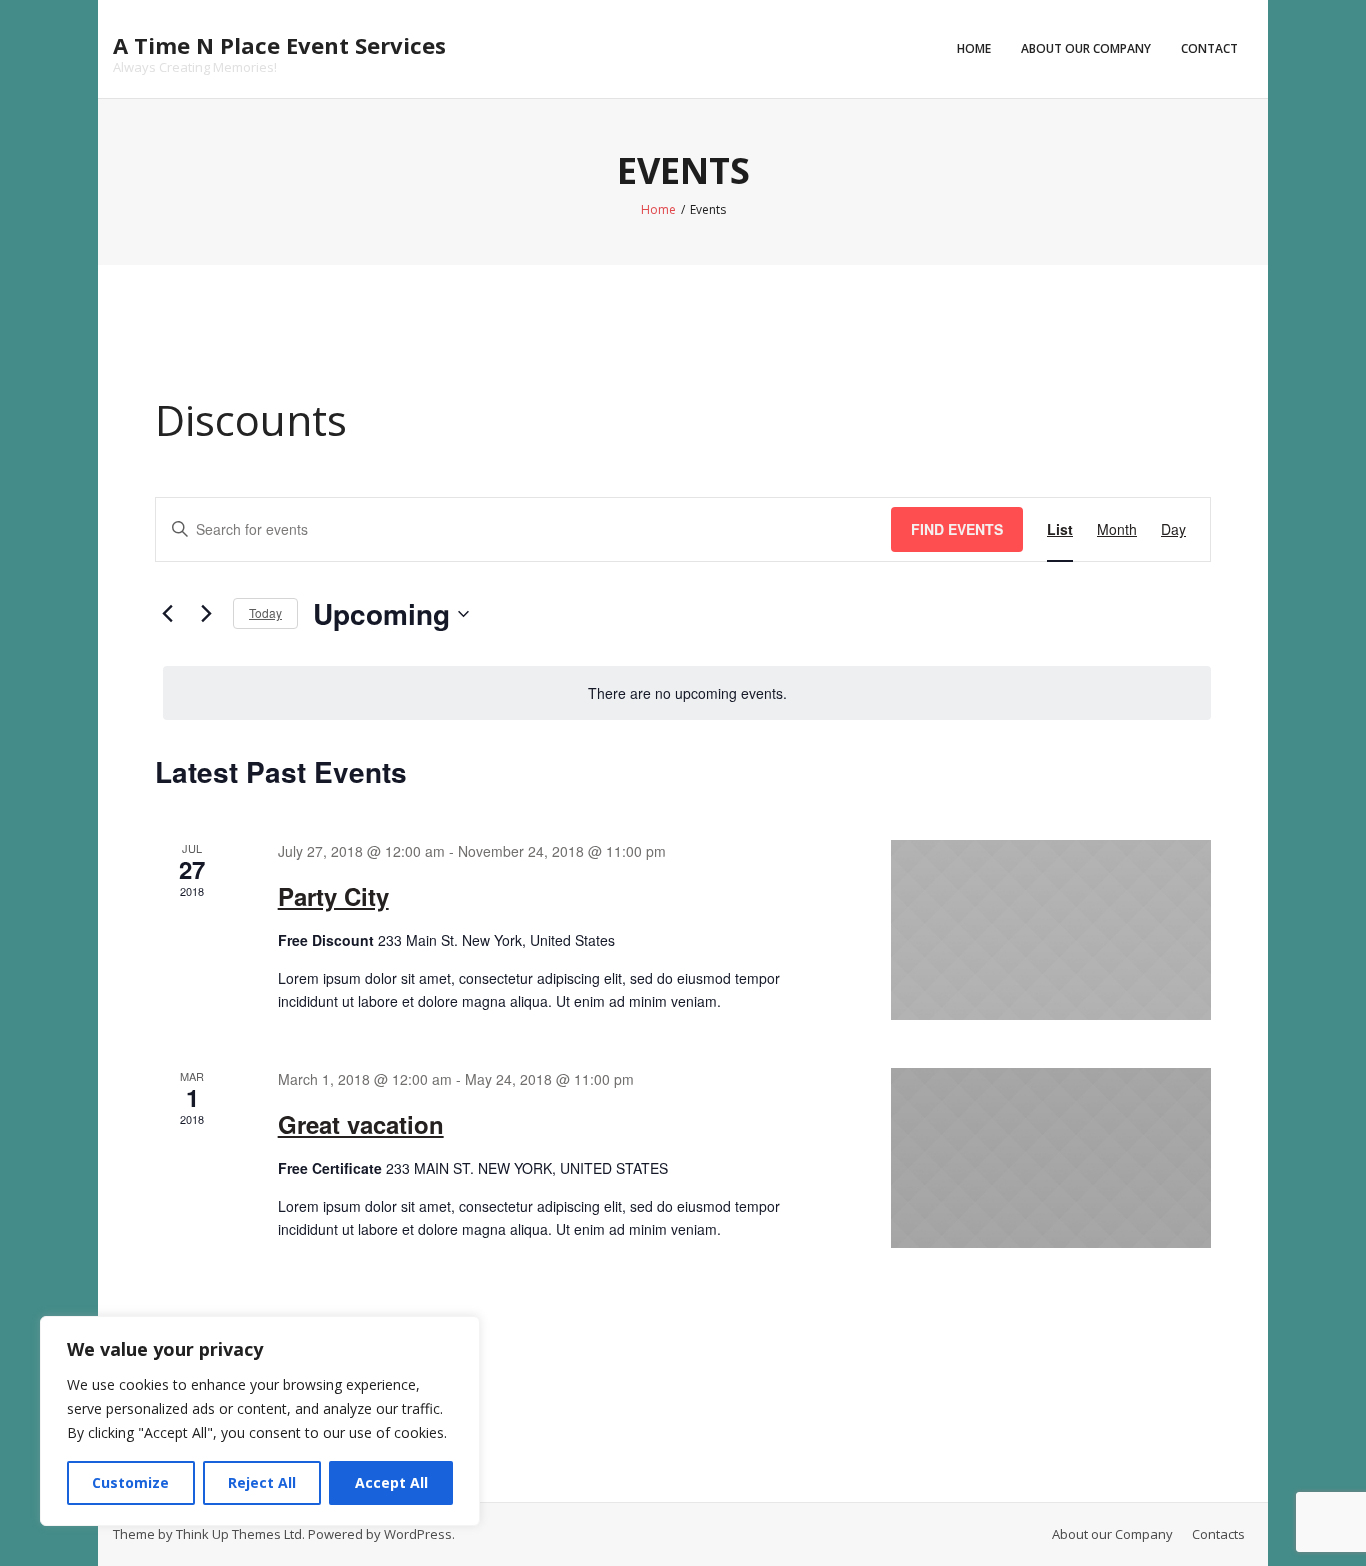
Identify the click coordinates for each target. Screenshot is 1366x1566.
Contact (1209, 48)
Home (974, 48)
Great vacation (361, 1124)
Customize (130, 1482)
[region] (260, 1421)
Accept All (391, 1482)
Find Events (957, 529)
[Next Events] (206, 614)
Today (265, 612)
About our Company (1086, 48)
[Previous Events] (167, 614)
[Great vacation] (1051, 1158)
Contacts (1218, 1534)
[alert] (687, 693)
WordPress (418, 1534)
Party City (333, 896)
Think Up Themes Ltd (239, 1534)
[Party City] (1051, 930)
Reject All (262, 1482)
